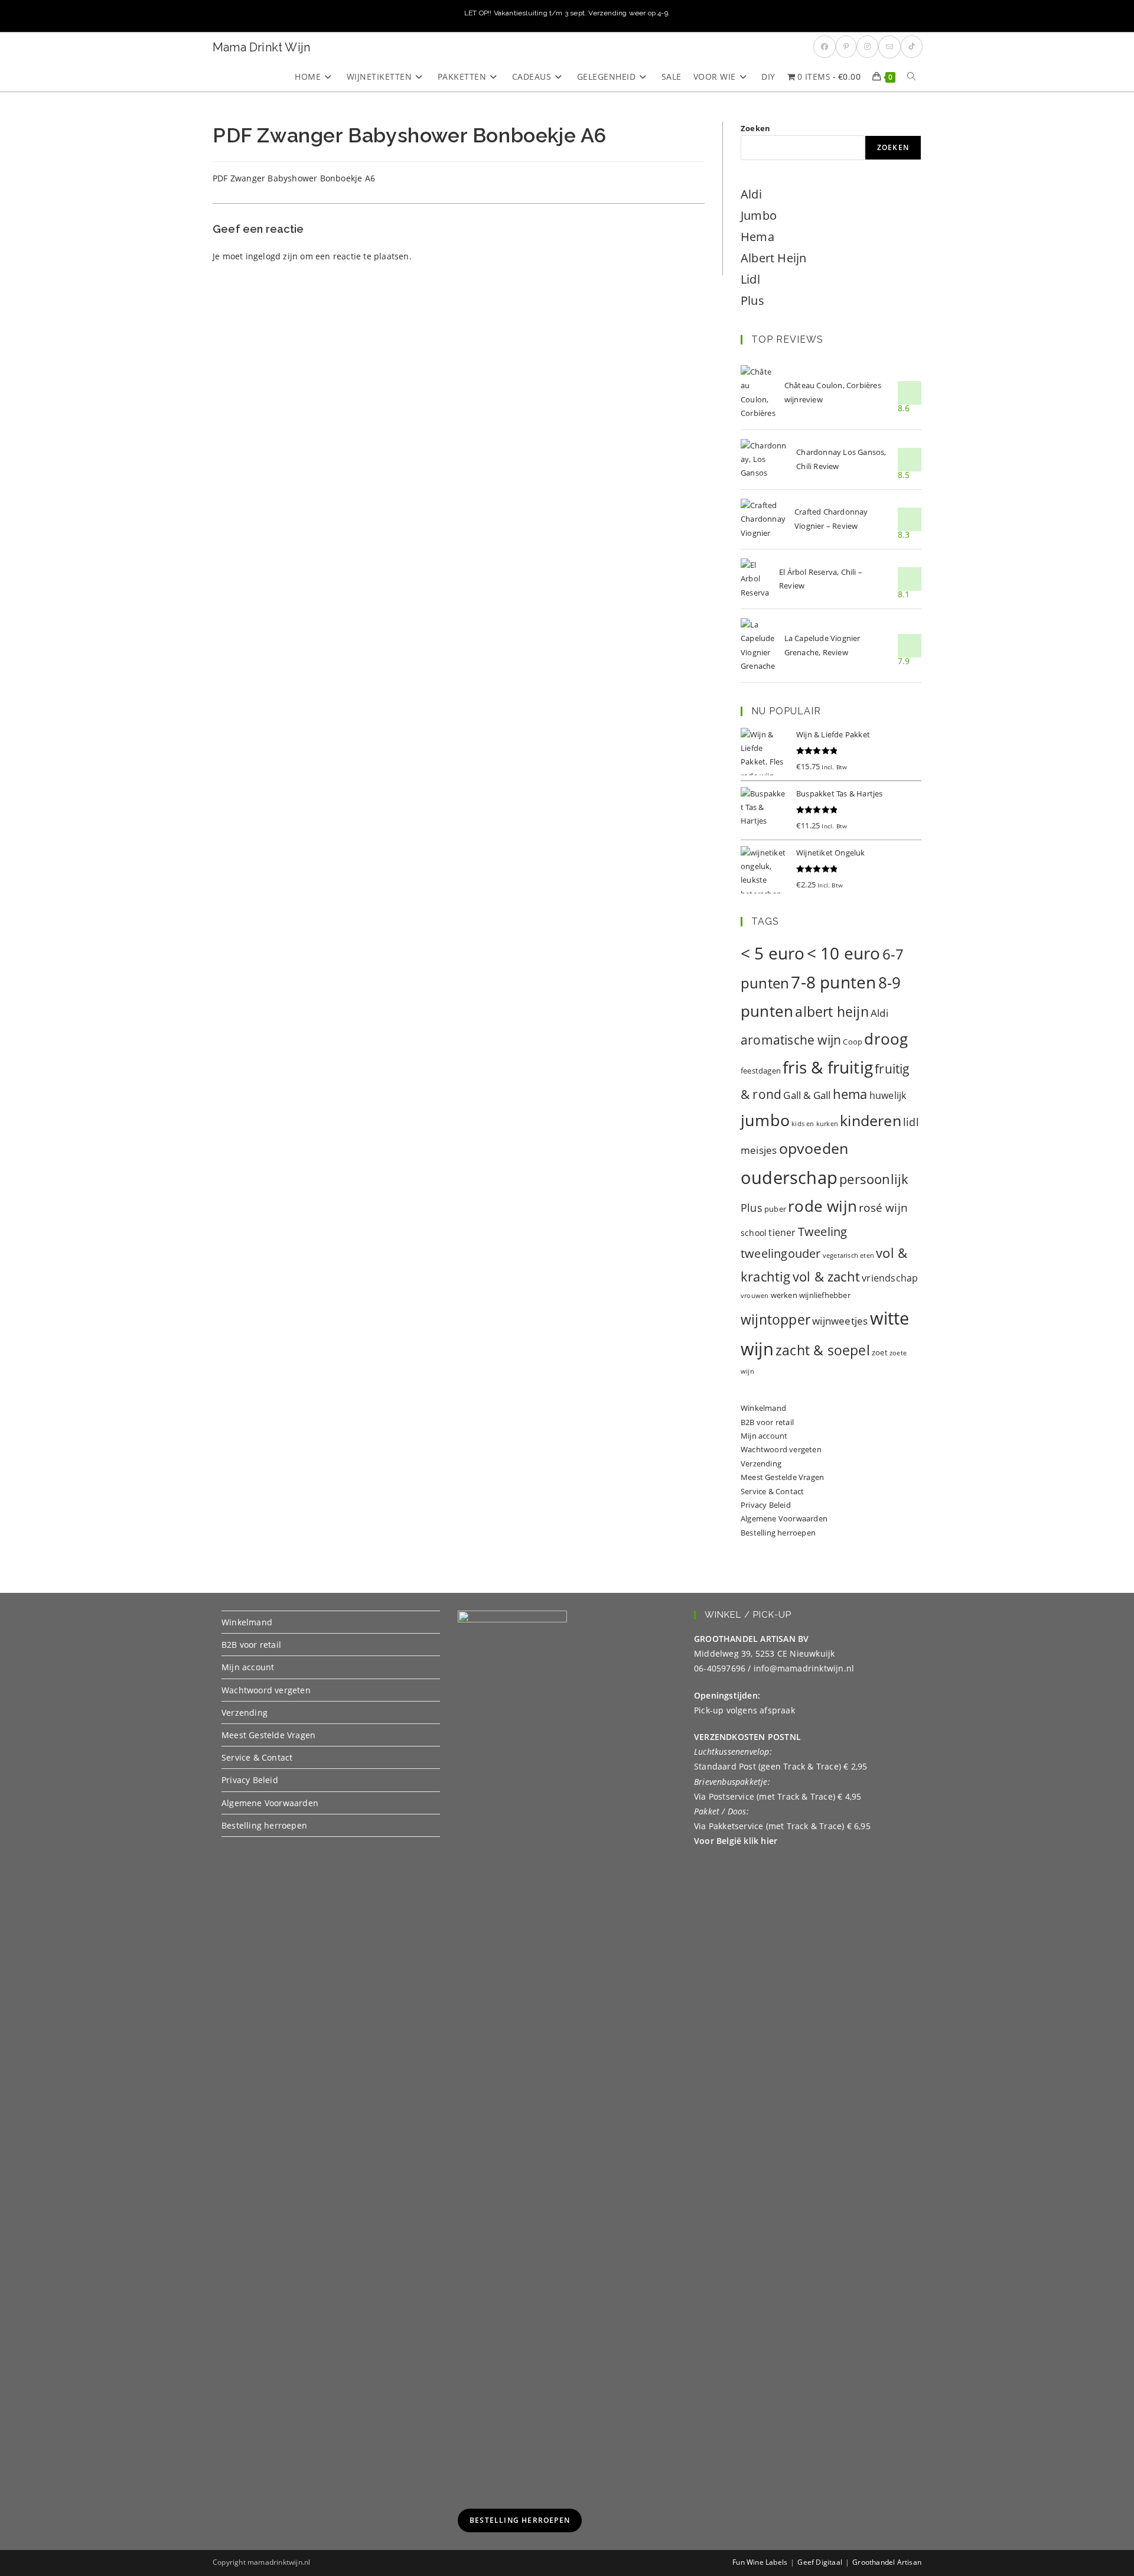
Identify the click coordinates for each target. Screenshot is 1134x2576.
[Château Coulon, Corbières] (758, 393)
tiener (782, 1232)
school (754, 1233)
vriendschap (890, 1278)
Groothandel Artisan (887, 2562)
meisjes (759, 1150)
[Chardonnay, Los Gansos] (764, 460)
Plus (752, 300)
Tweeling (823, 1231)
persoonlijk (874, 1179)
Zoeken (755, 128)
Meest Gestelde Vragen (782, 1477)
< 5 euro (773, 953)
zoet (880, 1352)
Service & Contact (772, 1491)
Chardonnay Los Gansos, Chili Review (841, 459)
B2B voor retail (767, 1422)
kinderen (871, 1120)
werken (784, 1295)
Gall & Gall (807, 1095)
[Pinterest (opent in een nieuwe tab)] (846, 47)
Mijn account (764, 1436)
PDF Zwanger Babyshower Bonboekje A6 (294, 178)
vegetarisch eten (848, 1256)
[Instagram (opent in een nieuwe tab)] (867, 47)
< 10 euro (844, 953)
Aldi (751, 194)
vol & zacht (826, 1276)
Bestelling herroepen (778, 1533)
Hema (757, 237)
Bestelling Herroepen (520, 2520)
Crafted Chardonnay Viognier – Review (831, 518)
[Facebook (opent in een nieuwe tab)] (825, 47)
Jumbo (759, 215)
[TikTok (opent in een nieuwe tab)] (912, 47)
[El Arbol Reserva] (755, 579)
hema (850, 1094)
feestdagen (761, 1071)
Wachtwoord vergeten (781, 1449)
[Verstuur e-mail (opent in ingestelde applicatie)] (889, 47)
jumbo (765, 1120)
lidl (911, 1122)
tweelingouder (781, 1253)
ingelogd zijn (272, 256)
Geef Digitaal (820, 2562)
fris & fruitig (828, 1067)
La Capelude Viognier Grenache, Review (822, 645)
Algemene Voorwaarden (784, 1518)
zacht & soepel (823, 1350)
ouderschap (789, 1178)
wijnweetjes (840, 1321)
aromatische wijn (791, 1040)
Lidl (750, 279)
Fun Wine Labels (760, 2562)
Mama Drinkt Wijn (261, 47)
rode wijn (822, 1206)
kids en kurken (815, 1124)
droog (886, 1039)
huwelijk (888, 1095)
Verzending (761, 1463)
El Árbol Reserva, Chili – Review (821, 579)
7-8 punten (833, 982)
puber (775, 1209)
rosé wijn (883, 1207)
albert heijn (832, 1011)
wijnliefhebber (825, 1295)
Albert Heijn (773, 258)
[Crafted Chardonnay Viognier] (763, 519)
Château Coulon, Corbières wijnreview (833, 392)
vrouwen (755, 1296)
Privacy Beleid (766, 1505)
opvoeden (814, 1148)
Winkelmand (763, 1408)
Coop (853, 1042)
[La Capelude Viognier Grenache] (758, 646)
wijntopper (775, 1320)
